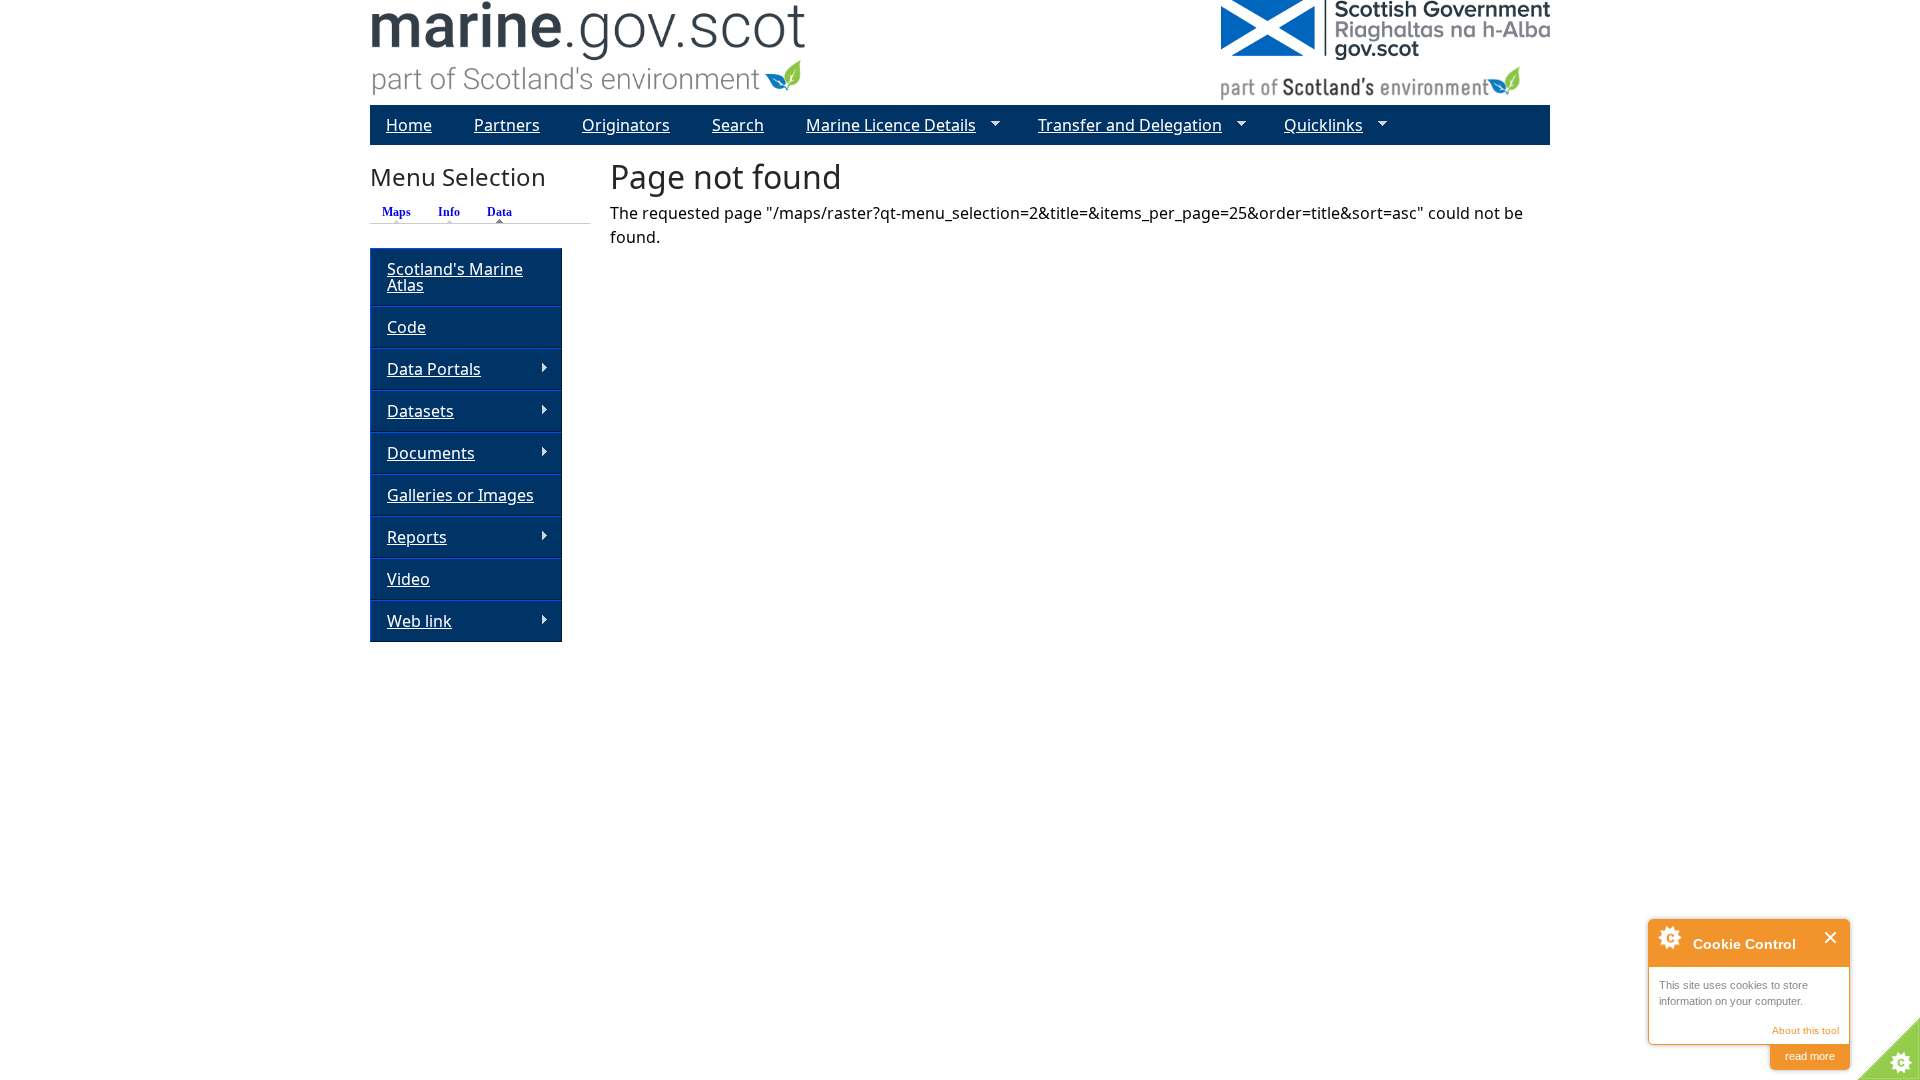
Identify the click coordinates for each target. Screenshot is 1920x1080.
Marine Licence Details (883, 125)
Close (1831, 937)
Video (408, 579)
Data (504, 212)
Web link (411, 621)
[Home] (589, 52)
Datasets (412, 411)
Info (449, 212)
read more (1810, 1056)
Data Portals (425, 369)
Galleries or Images (460, 495)
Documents (422, 453)
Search (738, 125)
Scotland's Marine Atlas (455, 277)
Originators (626, 125)
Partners (507, 125)
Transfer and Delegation (1122, 125)
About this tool (1805, 1030)
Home (409, 125)
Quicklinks (1315, 125)
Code (406, 327)
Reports (408, 537)
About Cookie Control (1669, 937)
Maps (396, 212)
